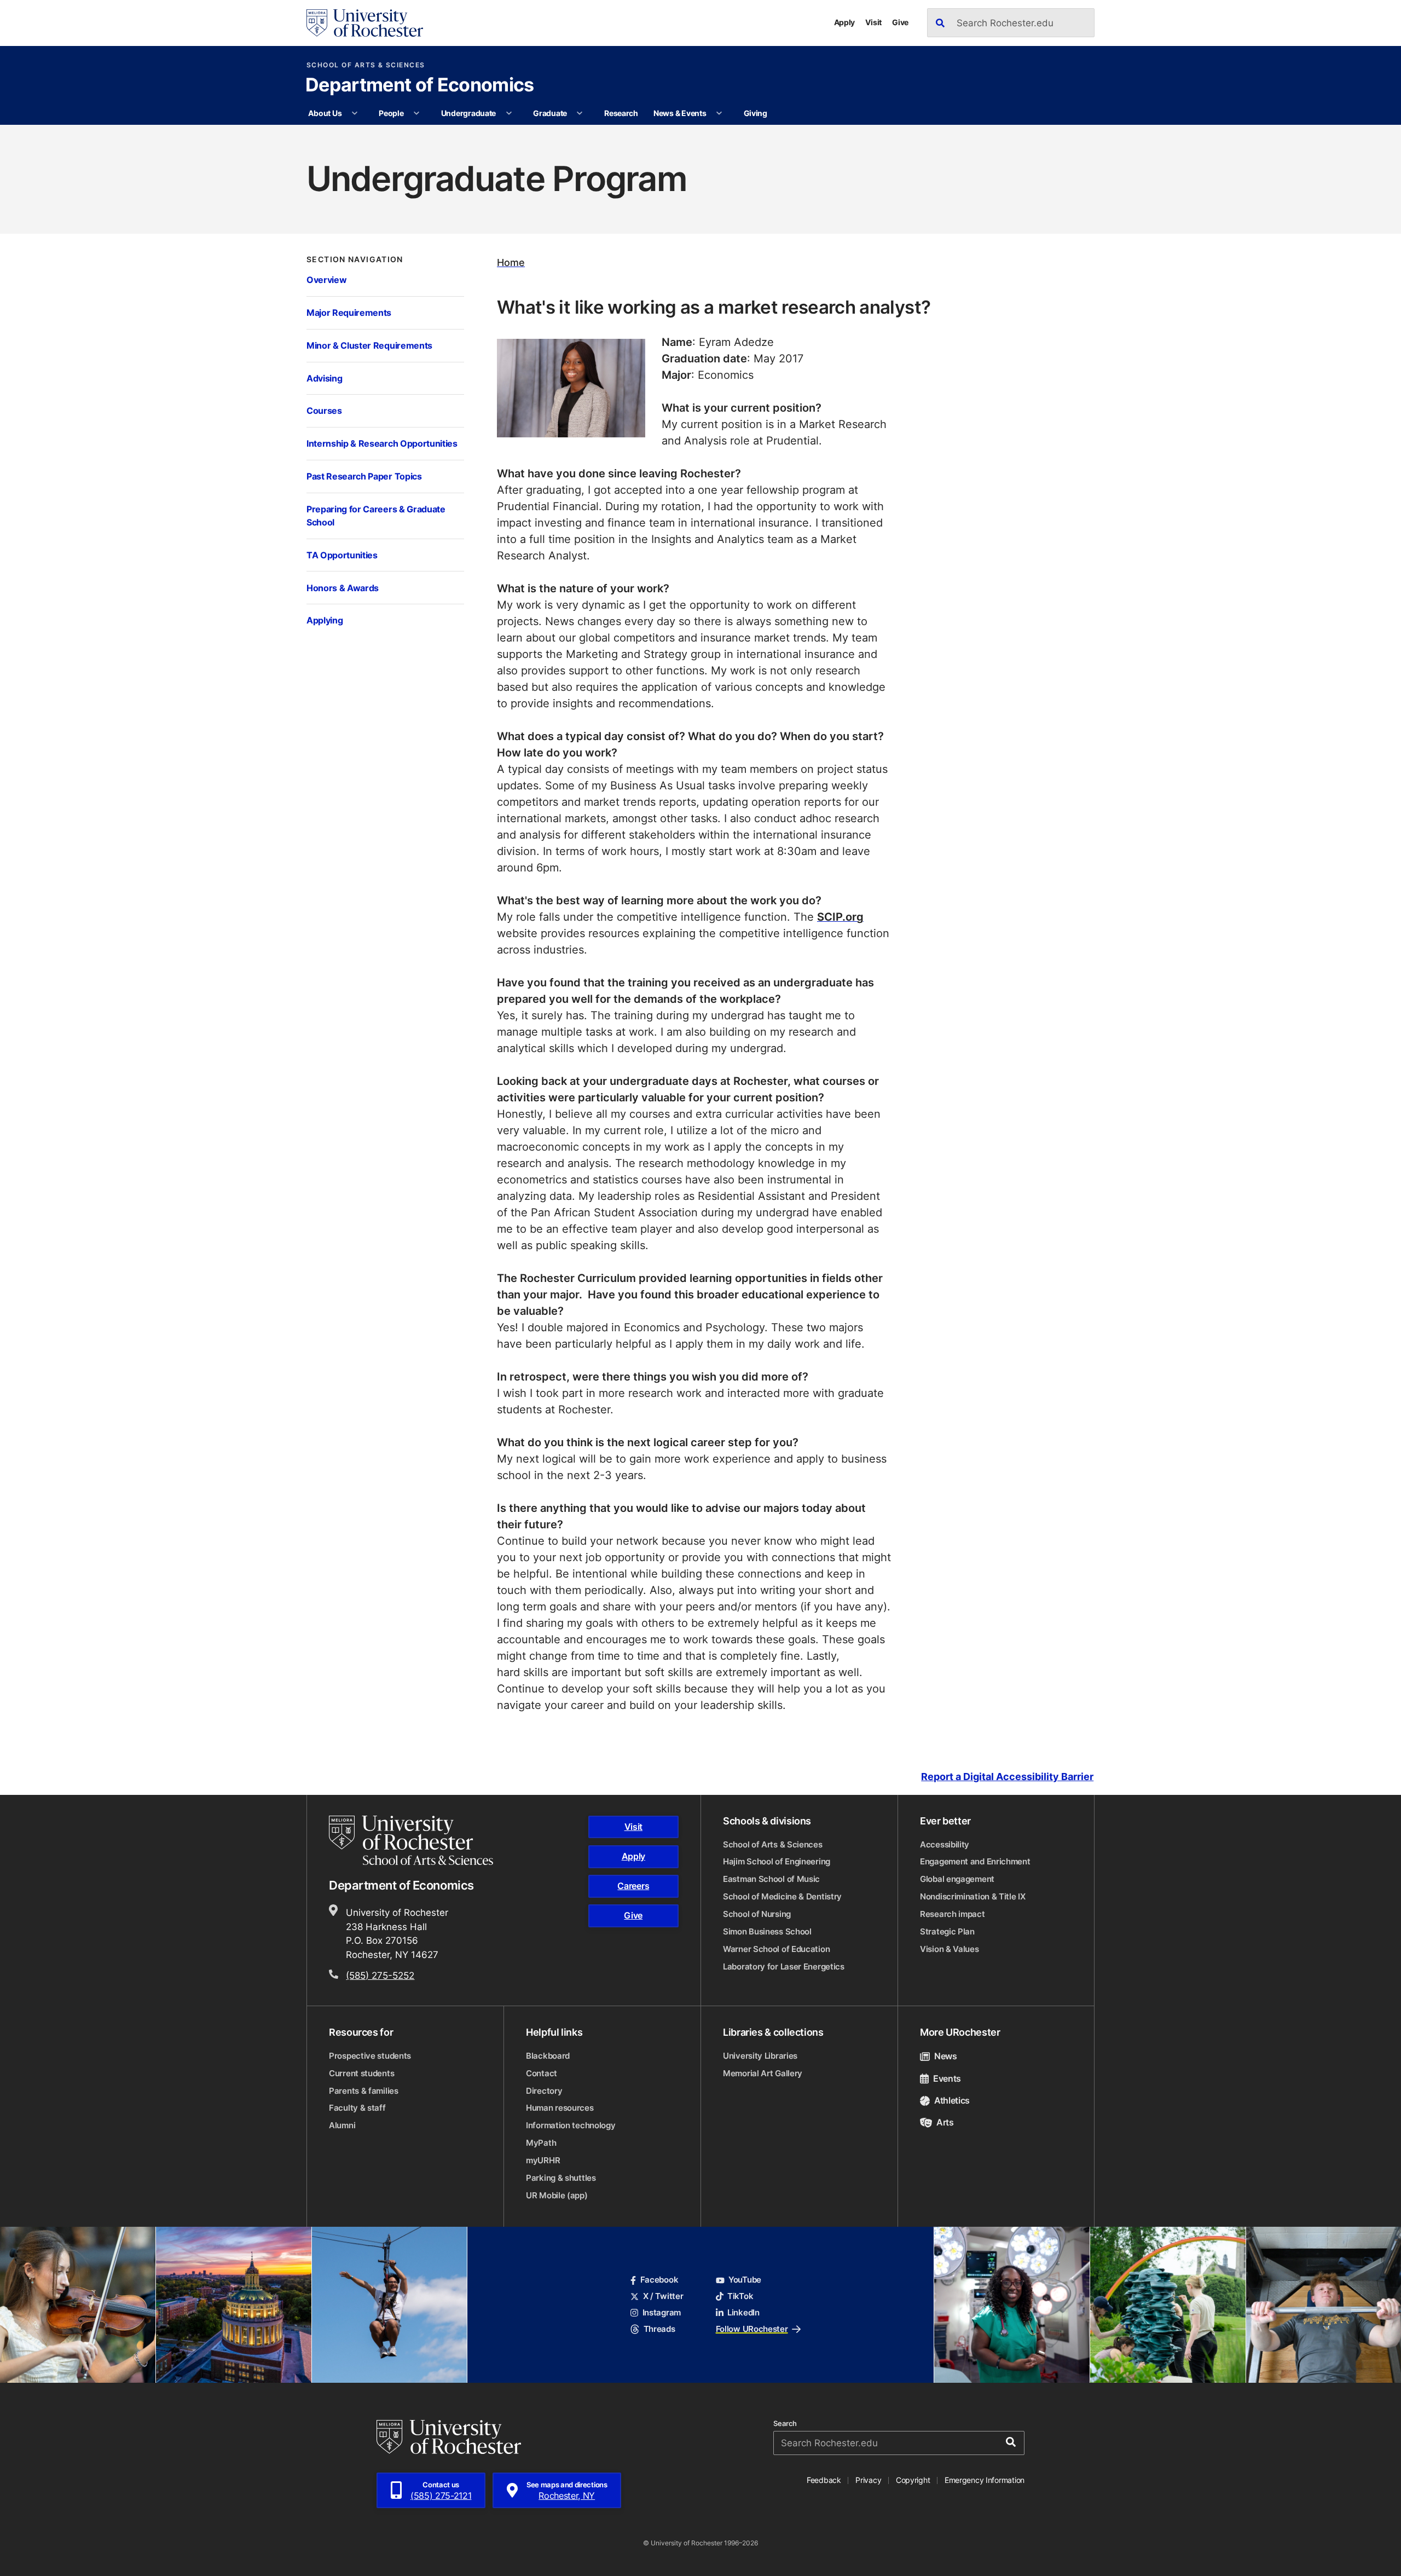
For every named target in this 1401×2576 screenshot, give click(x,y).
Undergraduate (468, 113)
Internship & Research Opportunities (382, 443)
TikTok (740, 2296)
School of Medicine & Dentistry (782, 1896)
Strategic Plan (947, 1931)
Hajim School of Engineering (777, 1861)
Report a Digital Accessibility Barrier (1007, 1777)
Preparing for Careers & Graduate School (376, 515)
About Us (325, 113)
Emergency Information (985, 2480)
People (391, 113)
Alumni (342, 2125)
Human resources (560, 2108)
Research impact (953, 1914)
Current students (361, 2073)
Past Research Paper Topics (364, 476)
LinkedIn (743, 2312)
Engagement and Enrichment (975, 1861)
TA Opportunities (342, 555)
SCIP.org (840, 916)
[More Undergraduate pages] (509, 113)
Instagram (662, 2312)
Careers (633, 1886)
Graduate (550, 113)
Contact (542, 2073)
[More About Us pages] (355, 113)
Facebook (659, 2280)
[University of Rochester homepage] (365, 23)
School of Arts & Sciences (366, 65)
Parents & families (364, 2091)
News (946, 2056)
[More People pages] (416, 113)
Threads (659, 2329)
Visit (873, 22)
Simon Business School (767, 1931)
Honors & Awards (343, 588)
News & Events (680, 113)
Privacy (868, 2480)
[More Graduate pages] (580, 113)
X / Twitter (663, 2296)
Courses (324, 410)
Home (511, 262)
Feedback (824, 2480)
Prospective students (370, 2056)
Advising (324, 378)
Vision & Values (950, 1949)
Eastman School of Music (771, 1879)
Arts (945, 2122)
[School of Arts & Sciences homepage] (413, 1840)
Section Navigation (355, 259)
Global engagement (957, 1879)
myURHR (543, 2160)
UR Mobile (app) (557, 2195)
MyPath (541, 2143)
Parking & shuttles (561, 2178)
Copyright (913, 2480)
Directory (544, 2091)
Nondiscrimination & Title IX (973, 1896)
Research (621, 113)
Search (785, 2424)
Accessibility (945, 1844)
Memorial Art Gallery (763, 2073)
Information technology (571, 2125)
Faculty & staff (357, 2108)
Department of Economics (419, 86)
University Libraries (760, 2056)
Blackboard (548, 2056)
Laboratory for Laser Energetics (784, 1966)
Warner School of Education (776, 1949)
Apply (845, 22)
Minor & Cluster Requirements (369, 345)
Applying (325, 620)
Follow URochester (752, 2329)
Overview (326, 279)
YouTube (745, 2280)
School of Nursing (757, 1914)
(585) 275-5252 (380, 1975)
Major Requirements (349, 312)
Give (900, 22)
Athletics (952, 2100)
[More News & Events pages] (719, 113)
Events (947, 2078)
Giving (756, 113)
